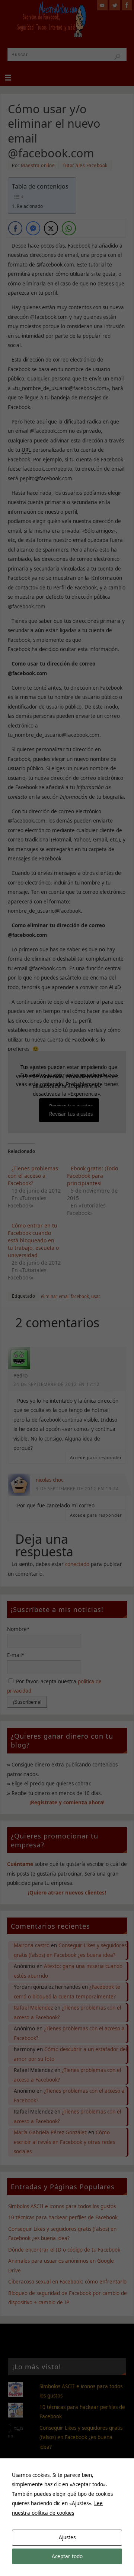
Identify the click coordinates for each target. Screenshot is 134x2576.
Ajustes (67, 2537)
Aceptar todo (67, 2556)
